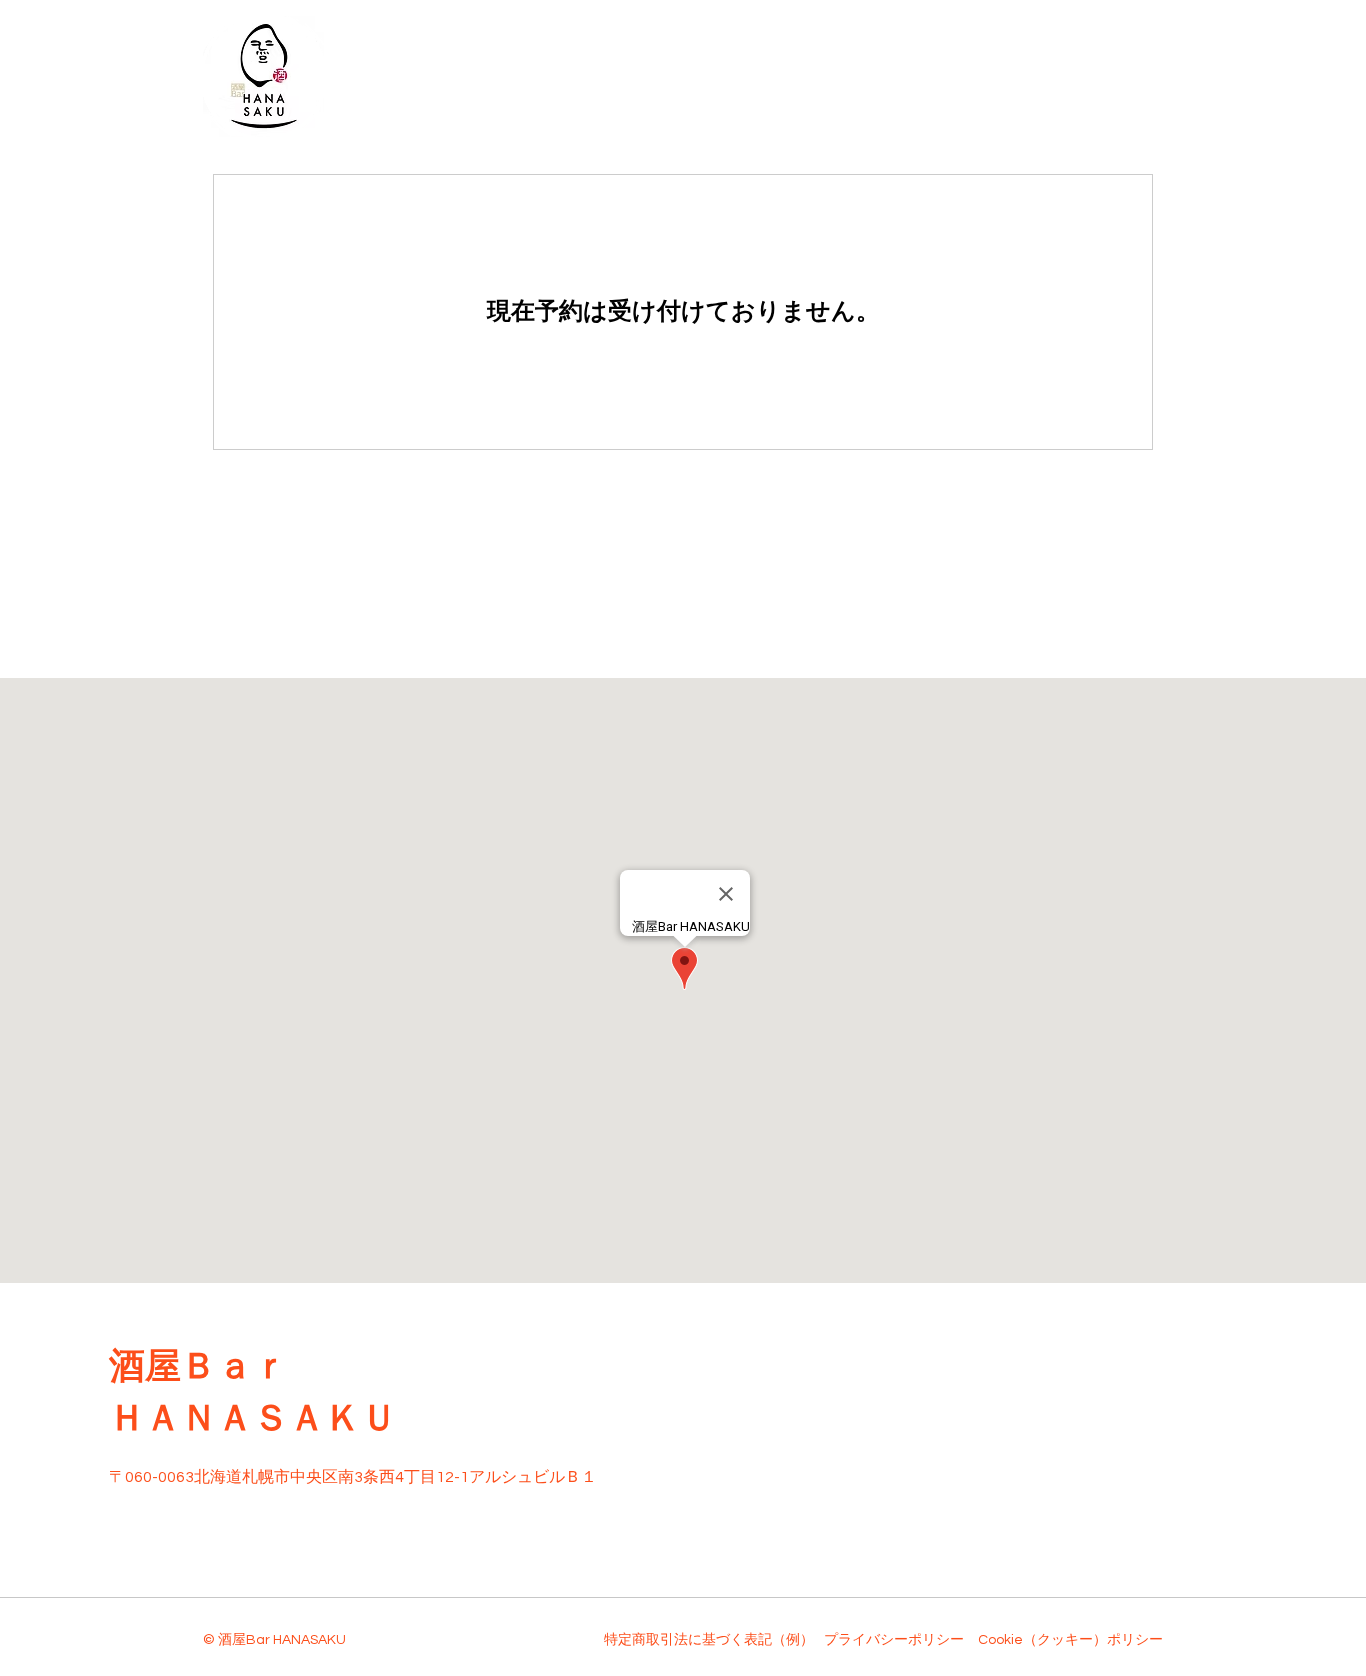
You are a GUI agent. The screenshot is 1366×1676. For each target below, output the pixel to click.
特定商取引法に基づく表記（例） (709, 1640)
